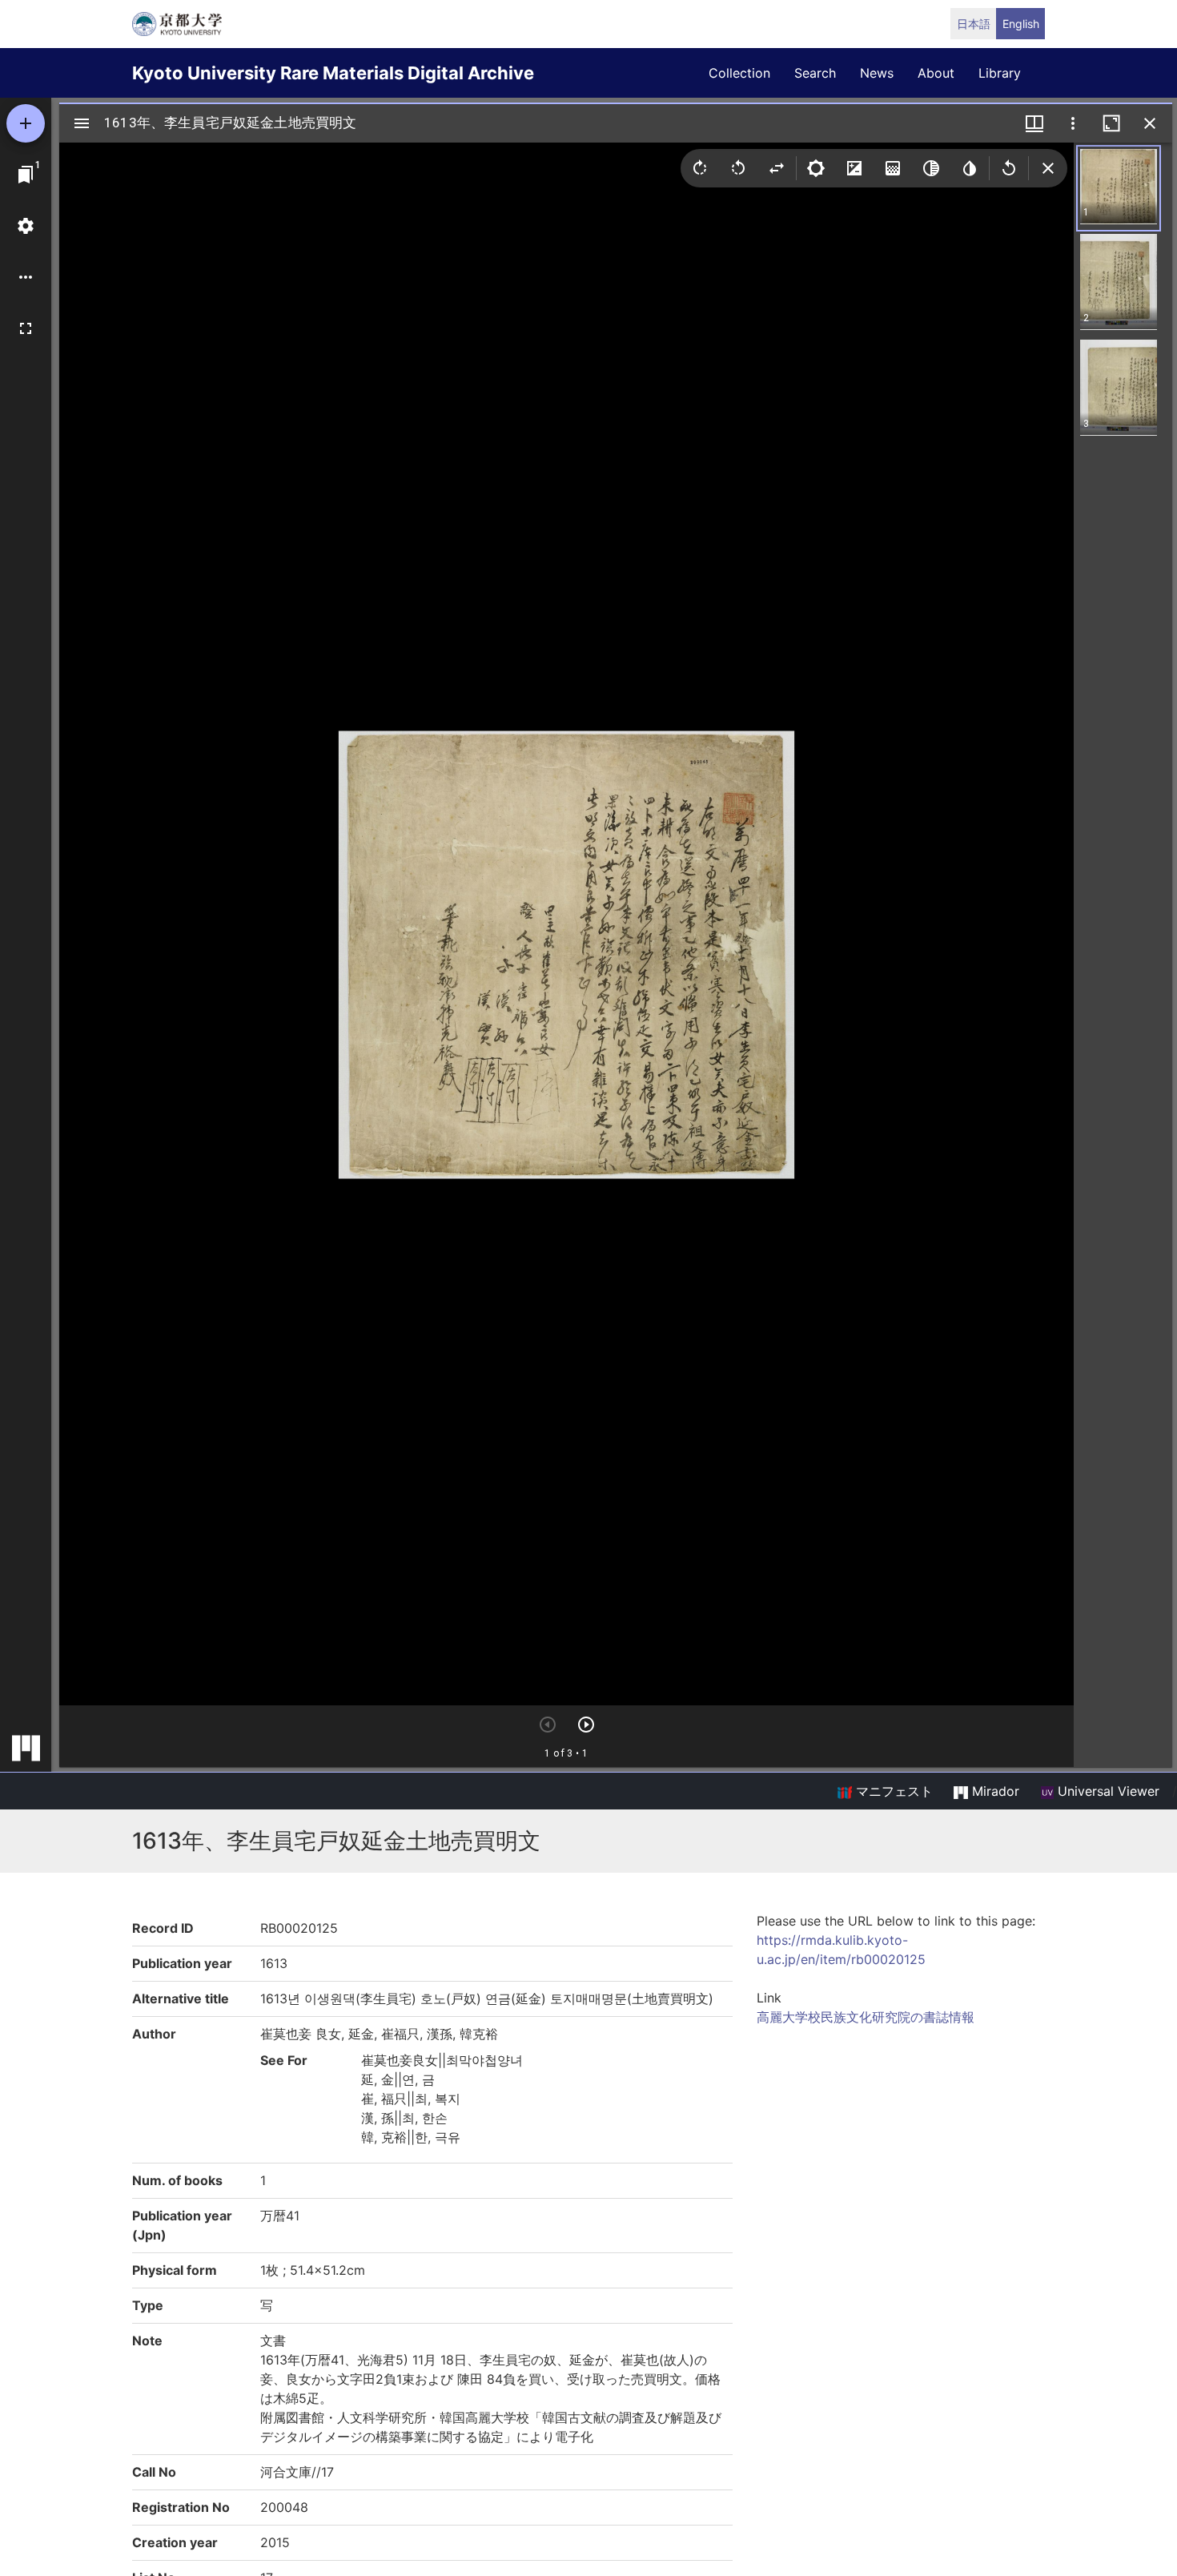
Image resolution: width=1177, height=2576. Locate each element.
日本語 (974, 24)
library (1000, 73)
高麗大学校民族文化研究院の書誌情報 (866, 2017)
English (1021, 24)
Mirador (994, 1791)
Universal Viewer (1107, 1791)
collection (739, 73)
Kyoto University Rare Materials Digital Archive (333, 73)
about (936, 73)
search (815, 73)
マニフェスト (892, 1791)
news (877, 73)
